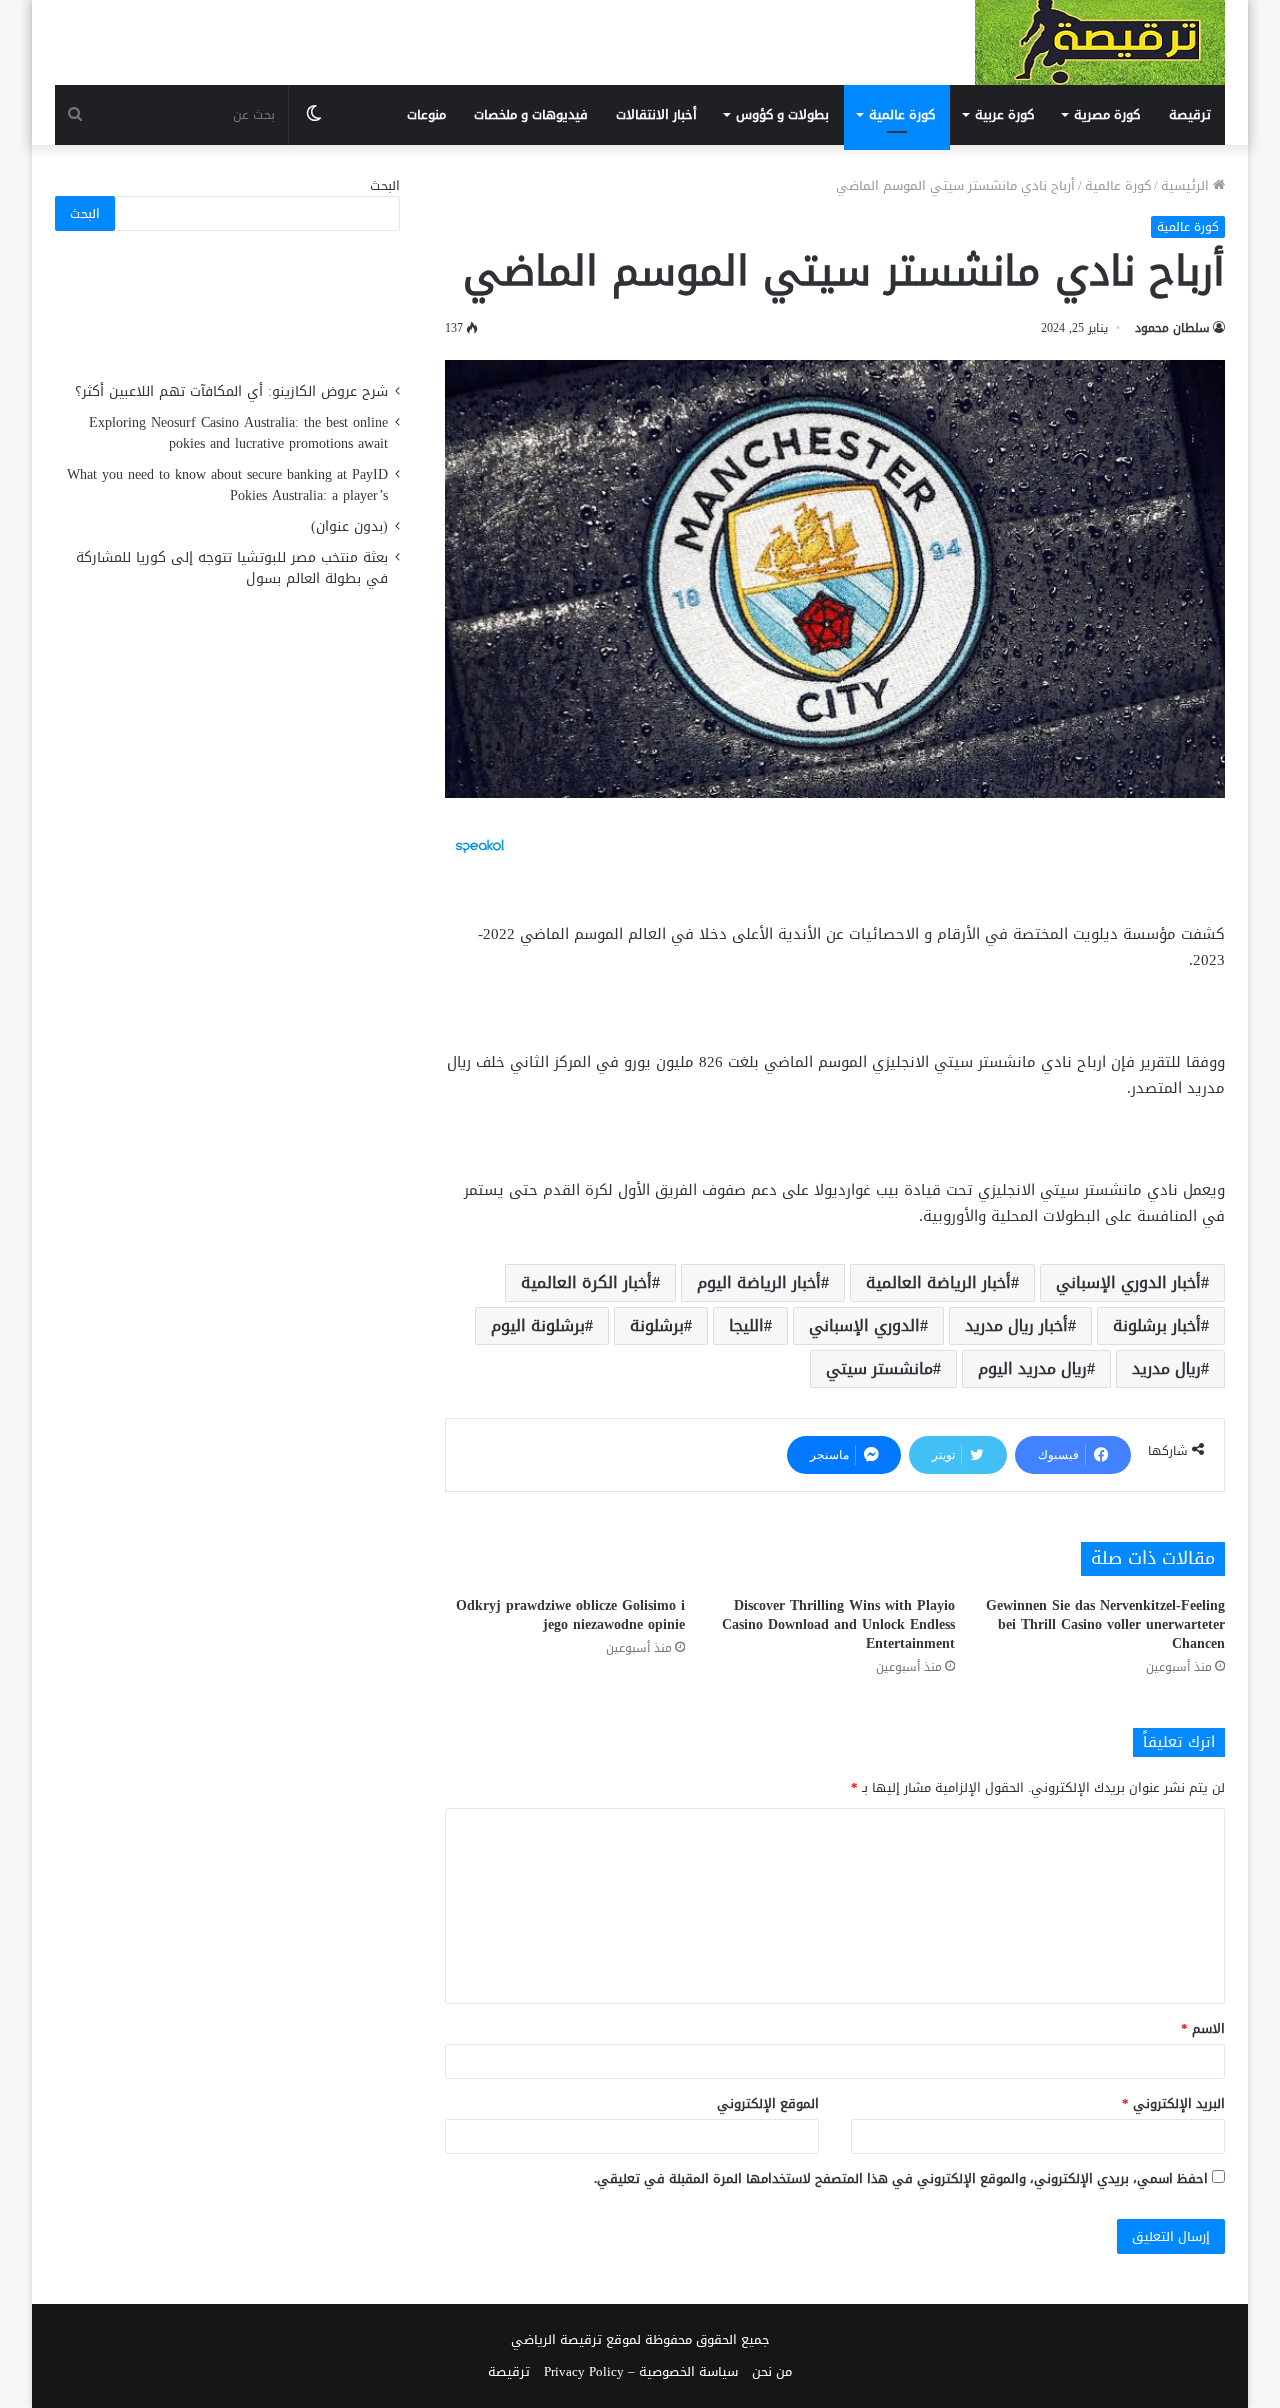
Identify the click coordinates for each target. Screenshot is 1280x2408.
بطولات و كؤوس (782, 114)
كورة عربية (1004, 114)
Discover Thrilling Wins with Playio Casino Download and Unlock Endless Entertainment (838, 1624)
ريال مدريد (1166, 1368)
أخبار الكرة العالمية (586, 1282)
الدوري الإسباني (864, 1325)
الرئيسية (1187, 185)
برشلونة (657, 1325)
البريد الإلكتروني (1173, 2103)
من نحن (772, 2371)
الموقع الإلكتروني (768, 2103)
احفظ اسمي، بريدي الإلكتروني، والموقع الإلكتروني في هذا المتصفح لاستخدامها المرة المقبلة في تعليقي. (901, 2178)
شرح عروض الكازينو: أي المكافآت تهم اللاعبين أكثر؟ (231, 391)
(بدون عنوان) (349, 526)
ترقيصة (1190, 114)
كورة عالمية (902, 114)
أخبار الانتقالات (656, 114)
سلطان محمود (1172, 328)
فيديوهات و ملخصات (531, 114)
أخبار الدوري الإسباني (1128, 1282)
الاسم (1203, 2028)
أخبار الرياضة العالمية (938, 1282)
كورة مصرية (1107, 114)
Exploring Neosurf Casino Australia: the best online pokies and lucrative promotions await (238, 433)
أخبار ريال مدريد (1016, 1325)
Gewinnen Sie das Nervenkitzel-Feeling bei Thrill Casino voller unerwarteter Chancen (1105, 1624)
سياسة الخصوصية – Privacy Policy (641, 2371)
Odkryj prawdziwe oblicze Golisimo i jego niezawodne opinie (570, 1615)
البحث (385, 185)
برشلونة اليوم (538, 1325)
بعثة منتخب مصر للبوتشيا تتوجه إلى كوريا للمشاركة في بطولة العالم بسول (232, 568)
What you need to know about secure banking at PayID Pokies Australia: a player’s (227, 485)
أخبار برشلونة (1157, 1325)
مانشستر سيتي (879, 1368)
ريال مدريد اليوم (1032, 1368)
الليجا (746, 1325)
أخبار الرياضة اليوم (759, 1282)
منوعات (426, 114)
